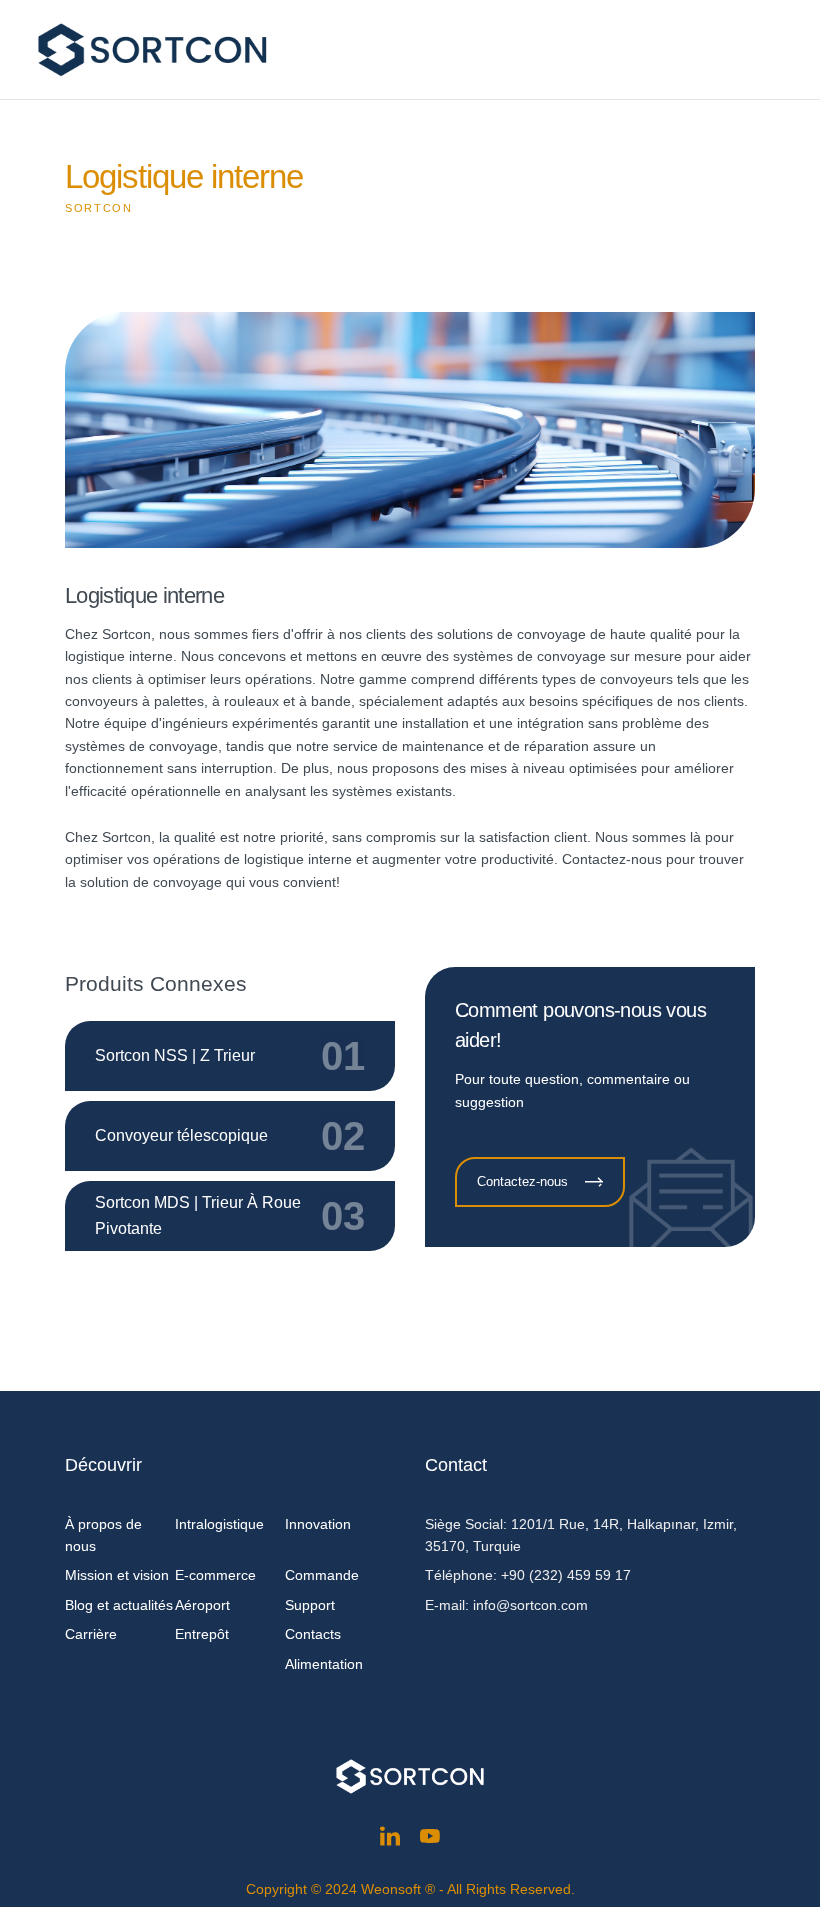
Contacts (313, 1634)
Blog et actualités (119, 1605)
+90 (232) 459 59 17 (566, 1575)
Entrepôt (202, 1634)
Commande (322, 1575)
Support (310, 1605)
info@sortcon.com (530, 1605)
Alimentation (324, 1664)
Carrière (91, 1634)
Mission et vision (117, 1575)
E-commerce (215, 1575)
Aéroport (202, 1605)
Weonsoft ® (398, 1889)
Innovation (318, 1524)
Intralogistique (219, 1524)
